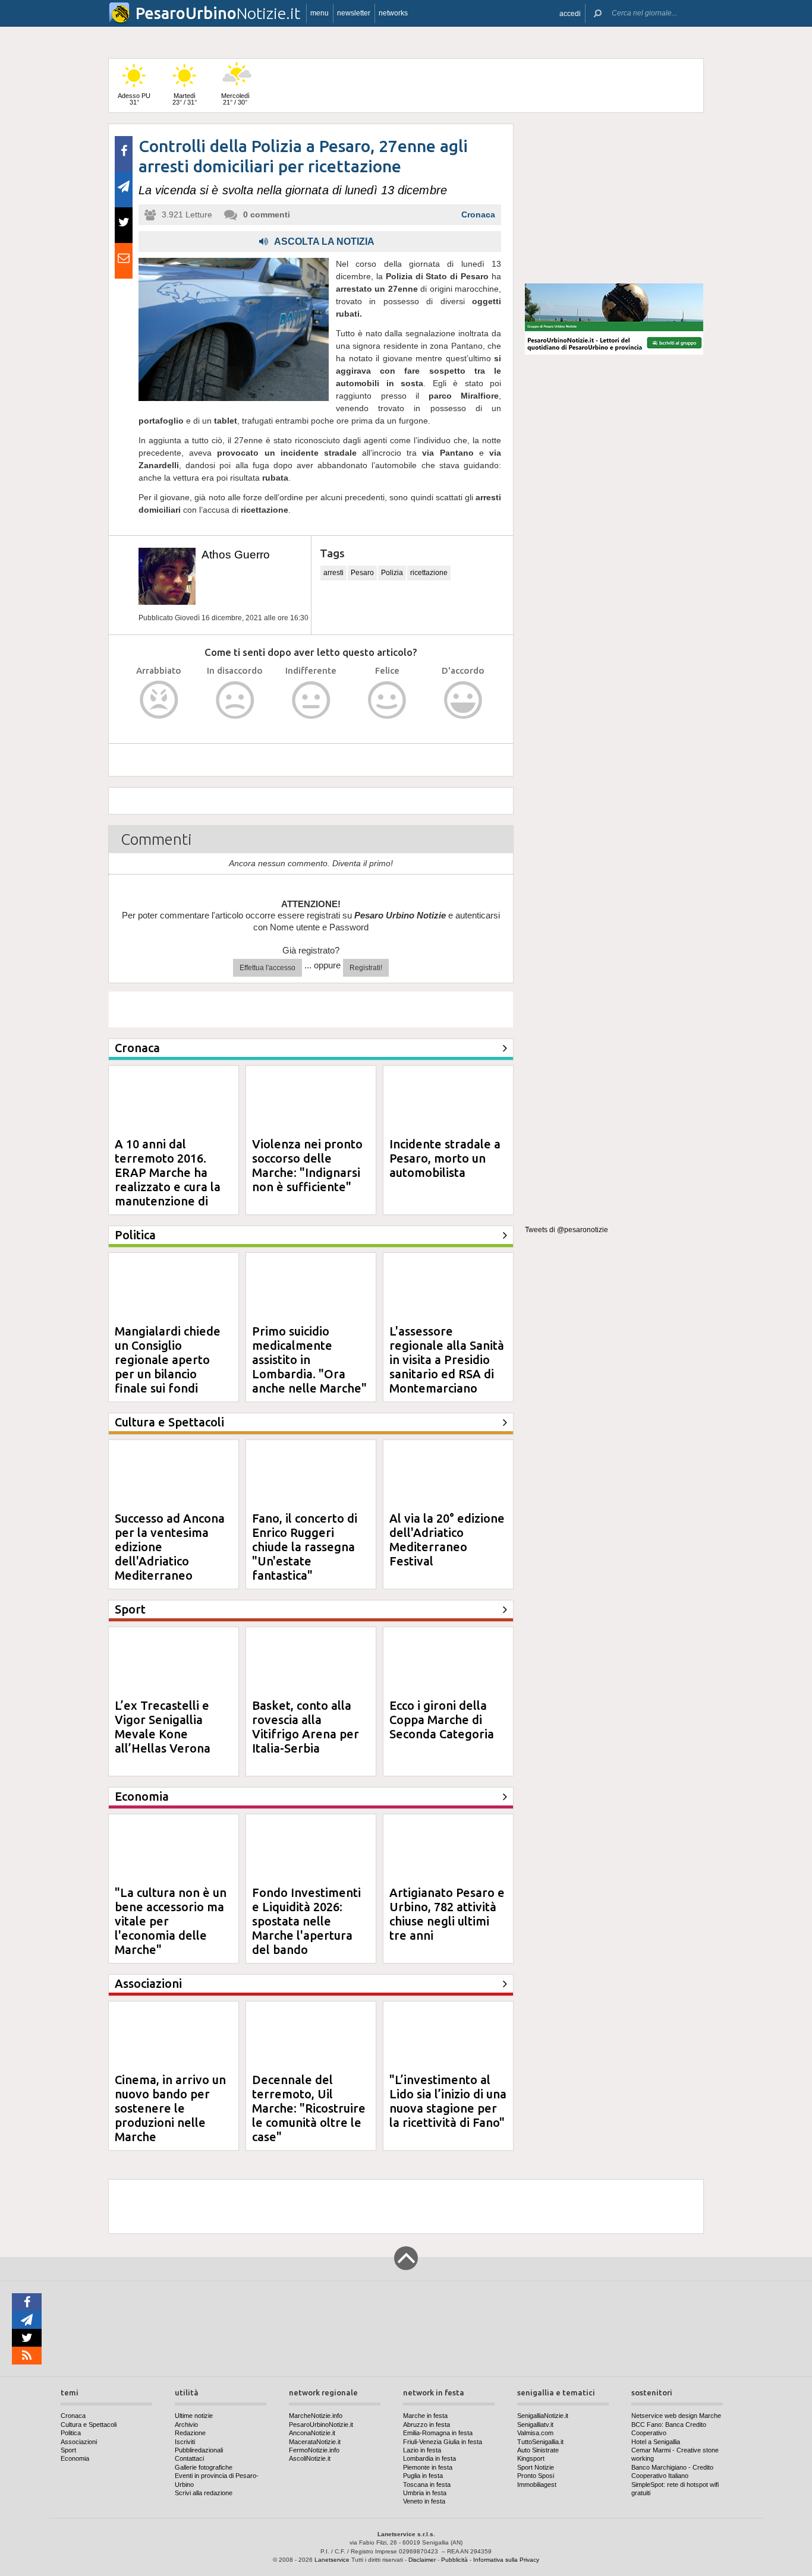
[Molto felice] (463, 700)
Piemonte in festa (428, 2467)
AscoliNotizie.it (310, 2458)
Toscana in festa (427, 2485)
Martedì (185, 99)
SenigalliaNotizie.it (543, 2416)
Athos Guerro (236, 555)
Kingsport (531, 2458)
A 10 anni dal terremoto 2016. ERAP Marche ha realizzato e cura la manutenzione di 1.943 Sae (168, 1180)
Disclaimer (422, 2560)
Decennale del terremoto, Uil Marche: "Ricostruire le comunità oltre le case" (309, 2108)
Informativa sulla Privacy (506, 2560)
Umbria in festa (425, 2493)
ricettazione (429, 573)
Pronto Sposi (536, 2476)
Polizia (392, 573)
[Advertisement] (614, 198)
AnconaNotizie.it (312, 2433)
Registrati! (366, 968)
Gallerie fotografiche (204, 2467)
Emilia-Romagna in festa (438, 2433)
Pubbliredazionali (199, 2450)
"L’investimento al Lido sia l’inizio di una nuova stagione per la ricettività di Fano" (448, 2101)
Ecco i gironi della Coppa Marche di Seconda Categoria (442, 1720)
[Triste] (235, 700)
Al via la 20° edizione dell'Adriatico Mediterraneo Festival (447, 1540)
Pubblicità (454, 2560)
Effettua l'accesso (267, 968)
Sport (68, 2450)
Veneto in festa (424, 2501)
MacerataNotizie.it (315, 2442)
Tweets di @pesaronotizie (566, 1230)
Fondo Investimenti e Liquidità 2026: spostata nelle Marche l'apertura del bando (306, 1921)
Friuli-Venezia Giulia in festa (443, 2442)
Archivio (186, 2425)
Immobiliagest (537, 2485)
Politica (71, 2433)
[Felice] (387, 700)
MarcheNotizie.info (316, 2416)
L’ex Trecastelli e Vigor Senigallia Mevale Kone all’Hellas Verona (163, 1727)
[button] (570, 13)
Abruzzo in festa (427, 2425)
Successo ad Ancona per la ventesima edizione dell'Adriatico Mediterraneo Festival (170, 1554)
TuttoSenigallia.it (540, 2442)
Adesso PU (134, 99)
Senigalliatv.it (535, 2425)
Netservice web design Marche (676, 2416)
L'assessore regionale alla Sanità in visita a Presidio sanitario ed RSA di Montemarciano (447, 1360)
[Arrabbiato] (159, 700)
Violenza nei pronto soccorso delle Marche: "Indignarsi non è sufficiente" (307, 1165)
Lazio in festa (422, 2450)
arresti (333, 573)
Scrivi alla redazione (204, 2493)
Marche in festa (425, 2416)
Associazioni (79, 2442)
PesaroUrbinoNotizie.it (321, 2425)
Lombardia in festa (429, 2458)
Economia (75, 2458)
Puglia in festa (423, 2476)
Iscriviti (185, 2442)
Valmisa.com (535, 2433)
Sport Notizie (536, 2467)
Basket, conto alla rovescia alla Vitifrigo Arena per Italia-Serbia (306, 1727)
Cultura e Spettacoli (89, 2425)
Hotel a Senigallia (656, 2442)
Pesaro (362, 573)
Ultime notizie (194, 2416)
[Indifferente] (311, 700)
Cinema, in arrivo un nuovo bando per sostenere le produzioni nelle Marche (170, 2108)
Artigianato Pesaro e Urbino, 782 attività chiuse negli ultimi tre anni (447, 1914)
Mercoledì (235, 99)
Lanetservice (332, 2560)
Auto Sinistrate (538, 2450)
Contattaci (189, 2458)
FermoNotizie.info (314, 2450)
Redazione (190, 2433)
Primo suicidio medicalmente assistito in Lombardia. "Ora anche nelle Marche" (309, 1360)
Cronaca (478, 214)
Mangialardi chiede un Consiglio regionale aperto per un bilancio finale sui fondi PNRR (168, 1367)
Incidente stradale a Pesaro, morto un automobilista (445, 1158)
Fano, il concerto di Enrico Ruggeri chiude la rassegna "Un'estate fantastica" (305, 1547)
